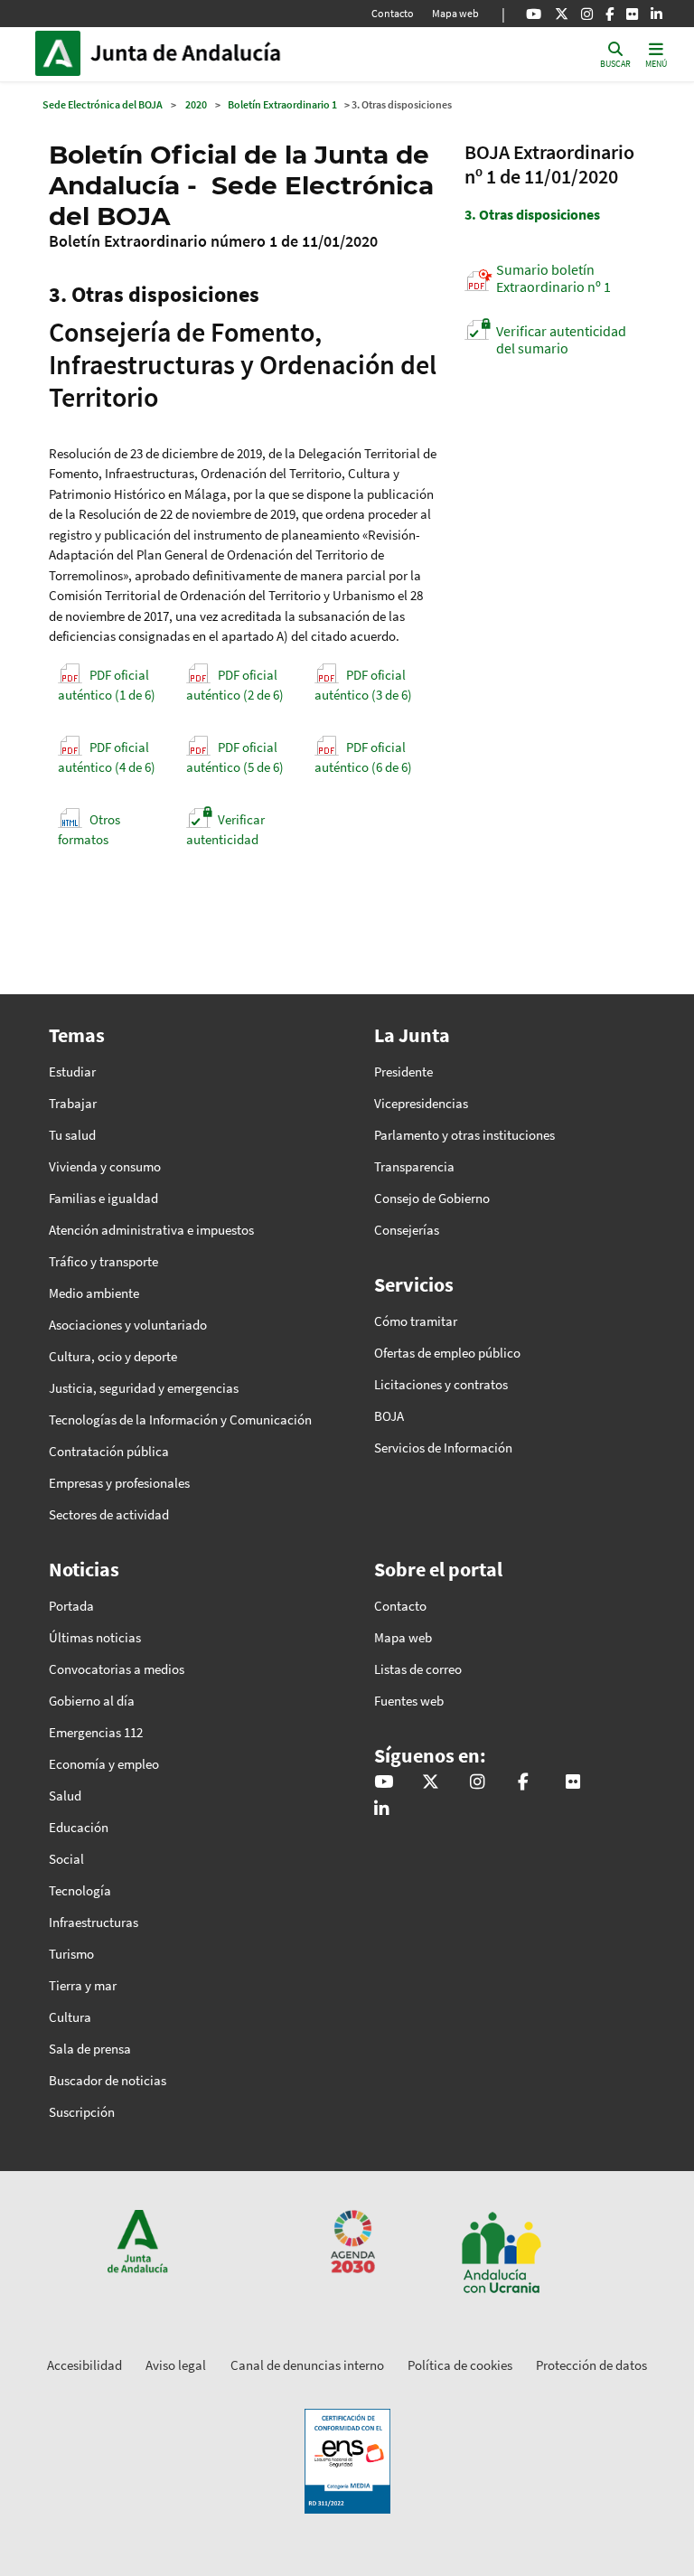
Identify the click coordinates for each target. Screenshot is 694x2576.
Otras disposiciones (532, 214)
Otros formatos (89, 830)
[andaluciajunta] (562, 14)
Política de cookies (460, 2365)
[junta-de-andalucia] (656, 14)
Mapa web (455, 13)
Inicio (212, 53)
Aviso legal (176, 2365)
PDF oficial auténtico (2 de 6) (235, 685)
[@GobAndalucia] (534, 14)
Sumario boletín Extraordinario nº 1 (553, 278)
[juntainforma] (632, 14)
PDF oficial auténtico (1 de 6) (107, 685)
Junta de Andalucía (62, 53)
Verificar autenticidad (225, 830)
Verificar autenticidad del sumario (561, 339)
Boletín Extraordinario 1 (282, 104)
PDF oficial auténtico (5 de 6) (235, 757)
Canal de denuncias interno (307, 2365)
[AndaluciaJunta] (610, 14)
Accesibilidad (84, 2365)
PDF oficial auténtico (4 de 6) (107, 757)
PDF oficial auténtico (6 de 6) (363, 757)
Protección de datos (591, 2365)
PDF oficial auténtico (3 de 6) (363, 685)
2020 (196, 104)
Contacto (393, 13)
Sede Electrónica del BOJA (103, 104)
